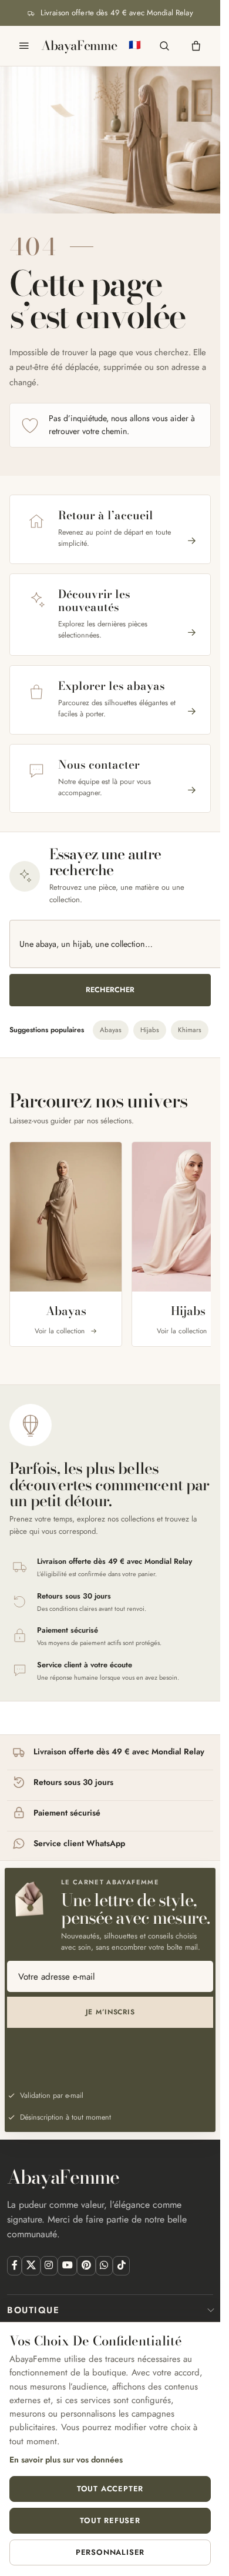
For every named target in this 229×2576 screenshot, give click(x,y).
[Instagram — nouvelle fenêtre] (49, 2266)
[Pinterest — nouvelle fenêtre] (86, 2266)
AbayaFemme (79, 46)
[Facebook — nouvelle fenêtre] (14, 2266)
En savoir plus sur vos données (66, 2460)
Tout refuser (110, 2520)
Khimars (190, 1030)
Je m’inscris (110, 2012)
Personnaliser (110, 2552)
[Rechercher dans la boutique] (164, 46)
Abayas (111, 1030)
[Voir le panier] (196, 46)
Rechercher (110, 990)
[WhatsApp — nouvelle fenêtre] (104, 2266)
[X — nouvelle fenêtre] (31, 2266)
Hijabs (150, 1030)
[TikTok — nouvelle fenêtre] (121, 2266)
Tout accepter (110, 2489)
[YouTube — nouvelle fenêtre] (67, 2266)
